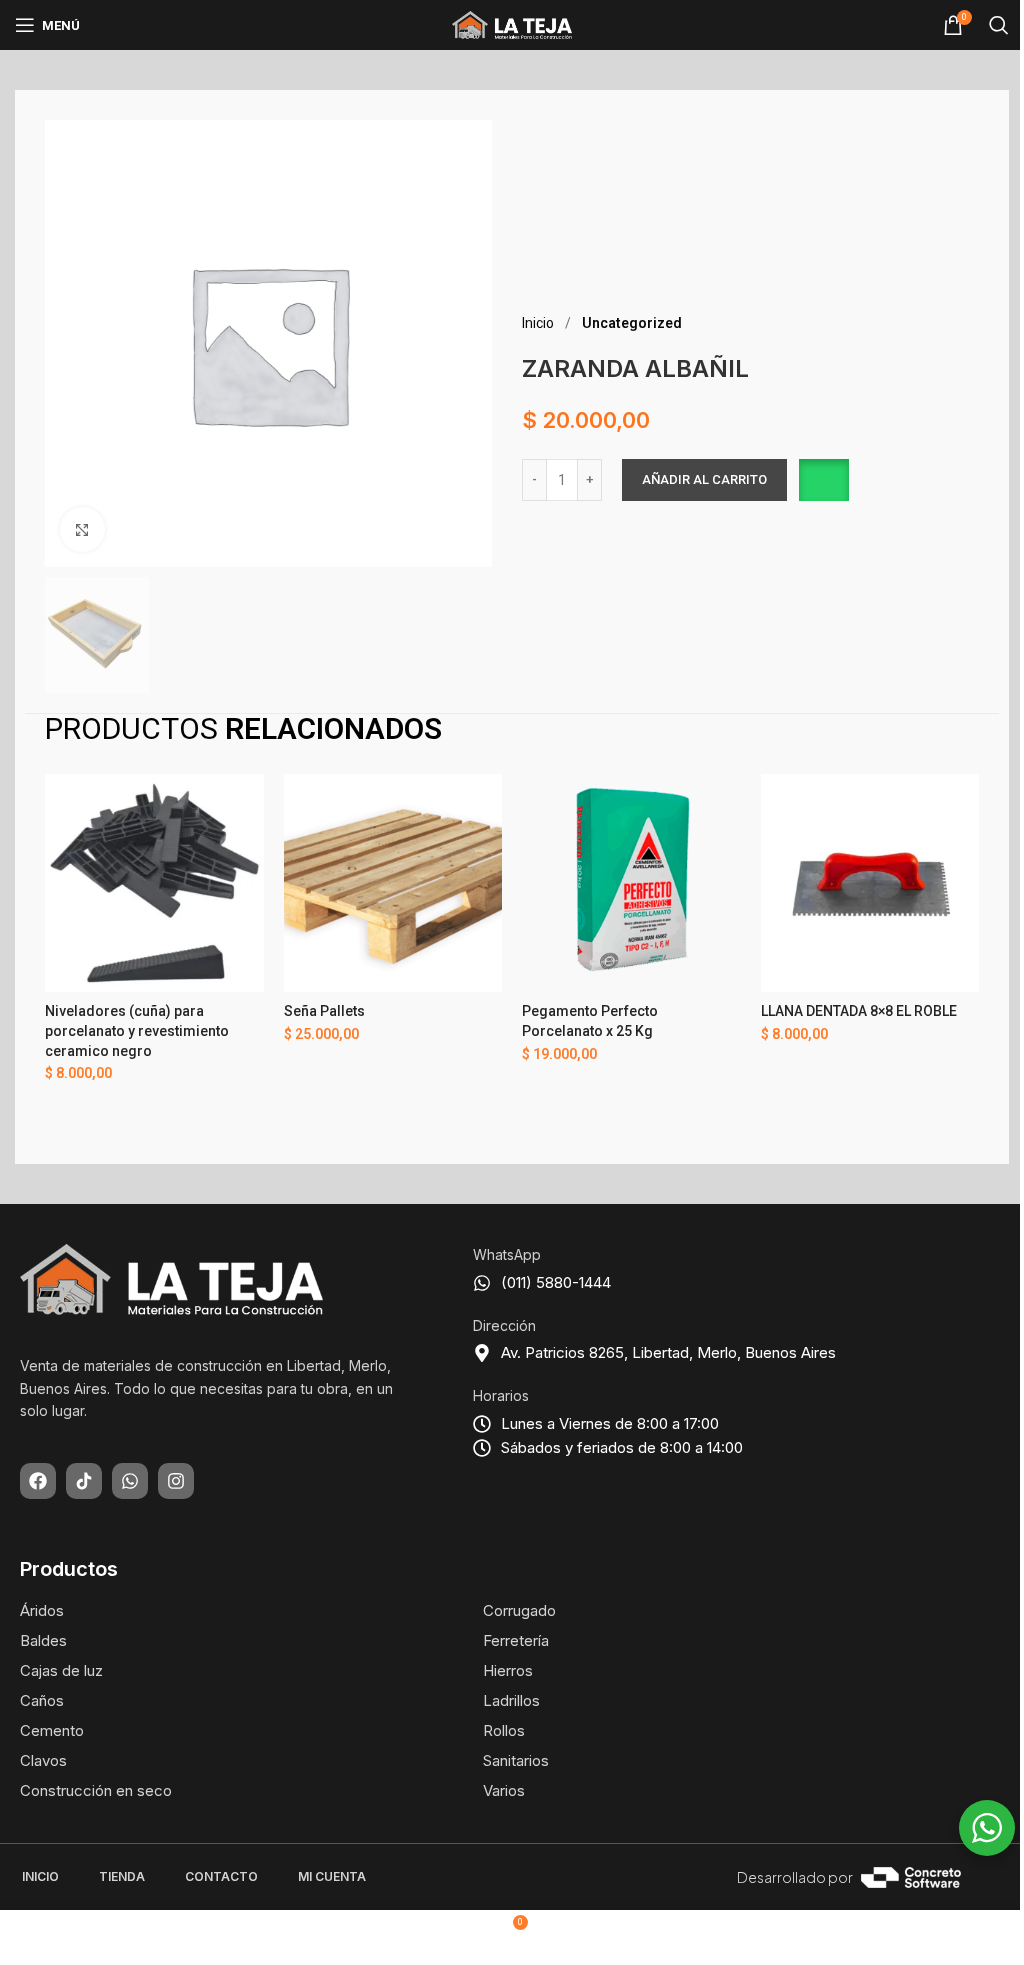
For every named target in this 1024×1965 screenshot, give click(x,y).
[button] (822, 480)
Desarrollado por (795, 1877)
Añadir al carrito (704, 479)
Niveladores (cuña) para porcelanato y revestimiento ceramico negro (137, 1030)
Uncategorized (632, 323)
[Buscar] (999, 25)
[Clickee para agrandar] (82, 529)
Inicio (539, 323)
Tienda (122, 1876)
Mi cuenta (332, 1876)
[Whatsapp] (130, 1481)
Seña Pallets (324, 1011)
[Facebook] (38, 1481)
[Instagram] (176, 1481)
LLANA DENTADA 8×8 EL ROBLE (859, 1011)
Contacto (221, 1876)
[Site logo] (512, 24)
